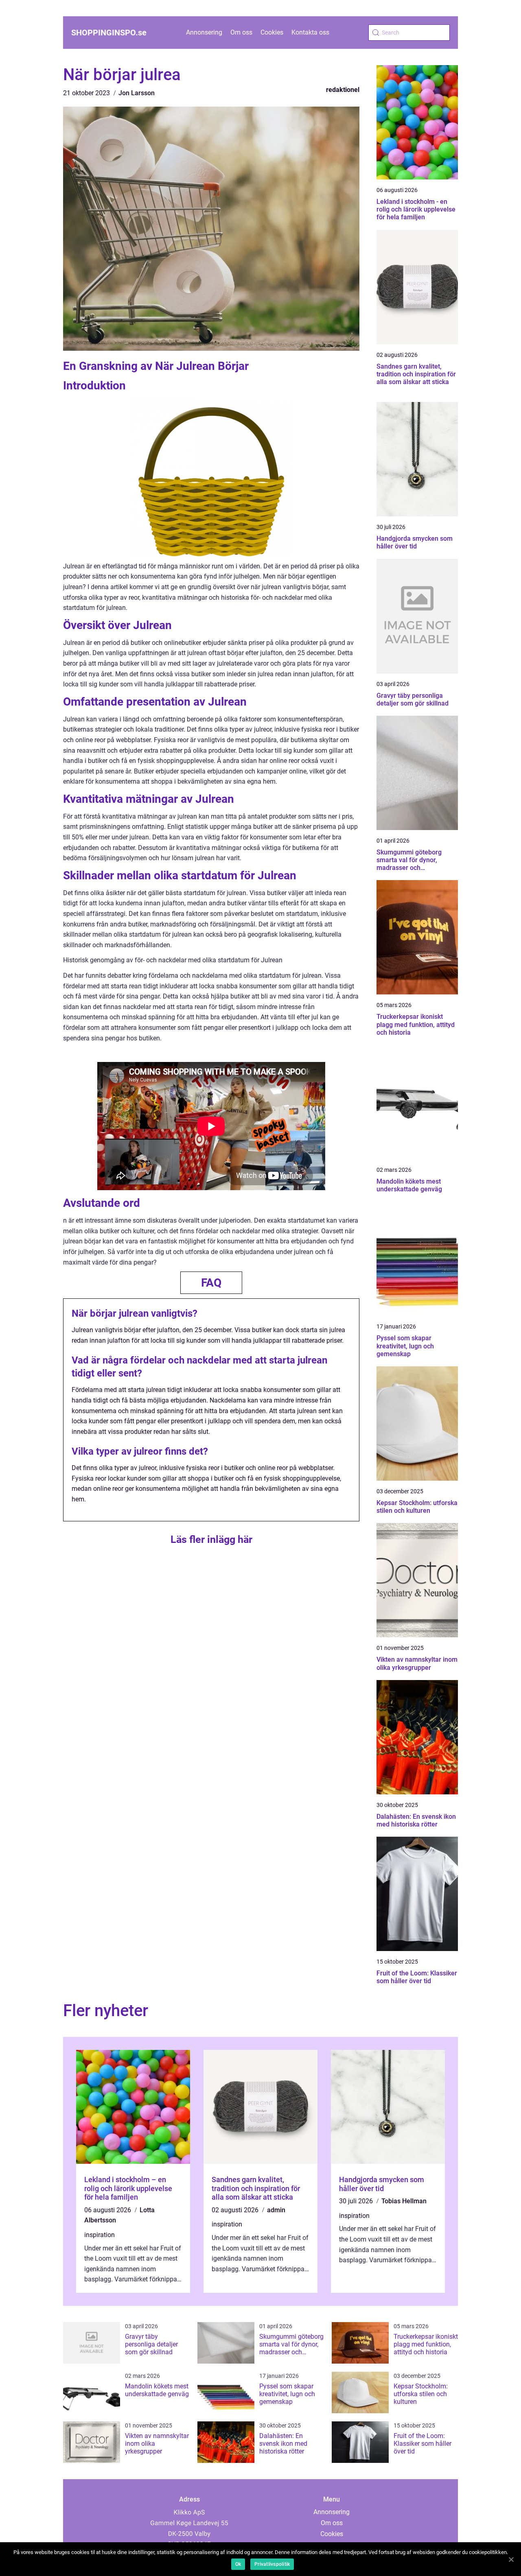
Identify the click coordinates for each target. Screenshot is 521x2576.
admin (276, 2210)
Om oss (241, 32)
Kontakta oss (310, 32)
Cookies (272, 32)
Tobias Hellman (404, 2201)
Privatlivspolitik (272, 2564)
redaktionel (343, 90)
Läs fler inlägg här (211, 1539)
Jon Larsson (137, 93)
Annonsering (204, 32)
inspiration (100, 2235)
